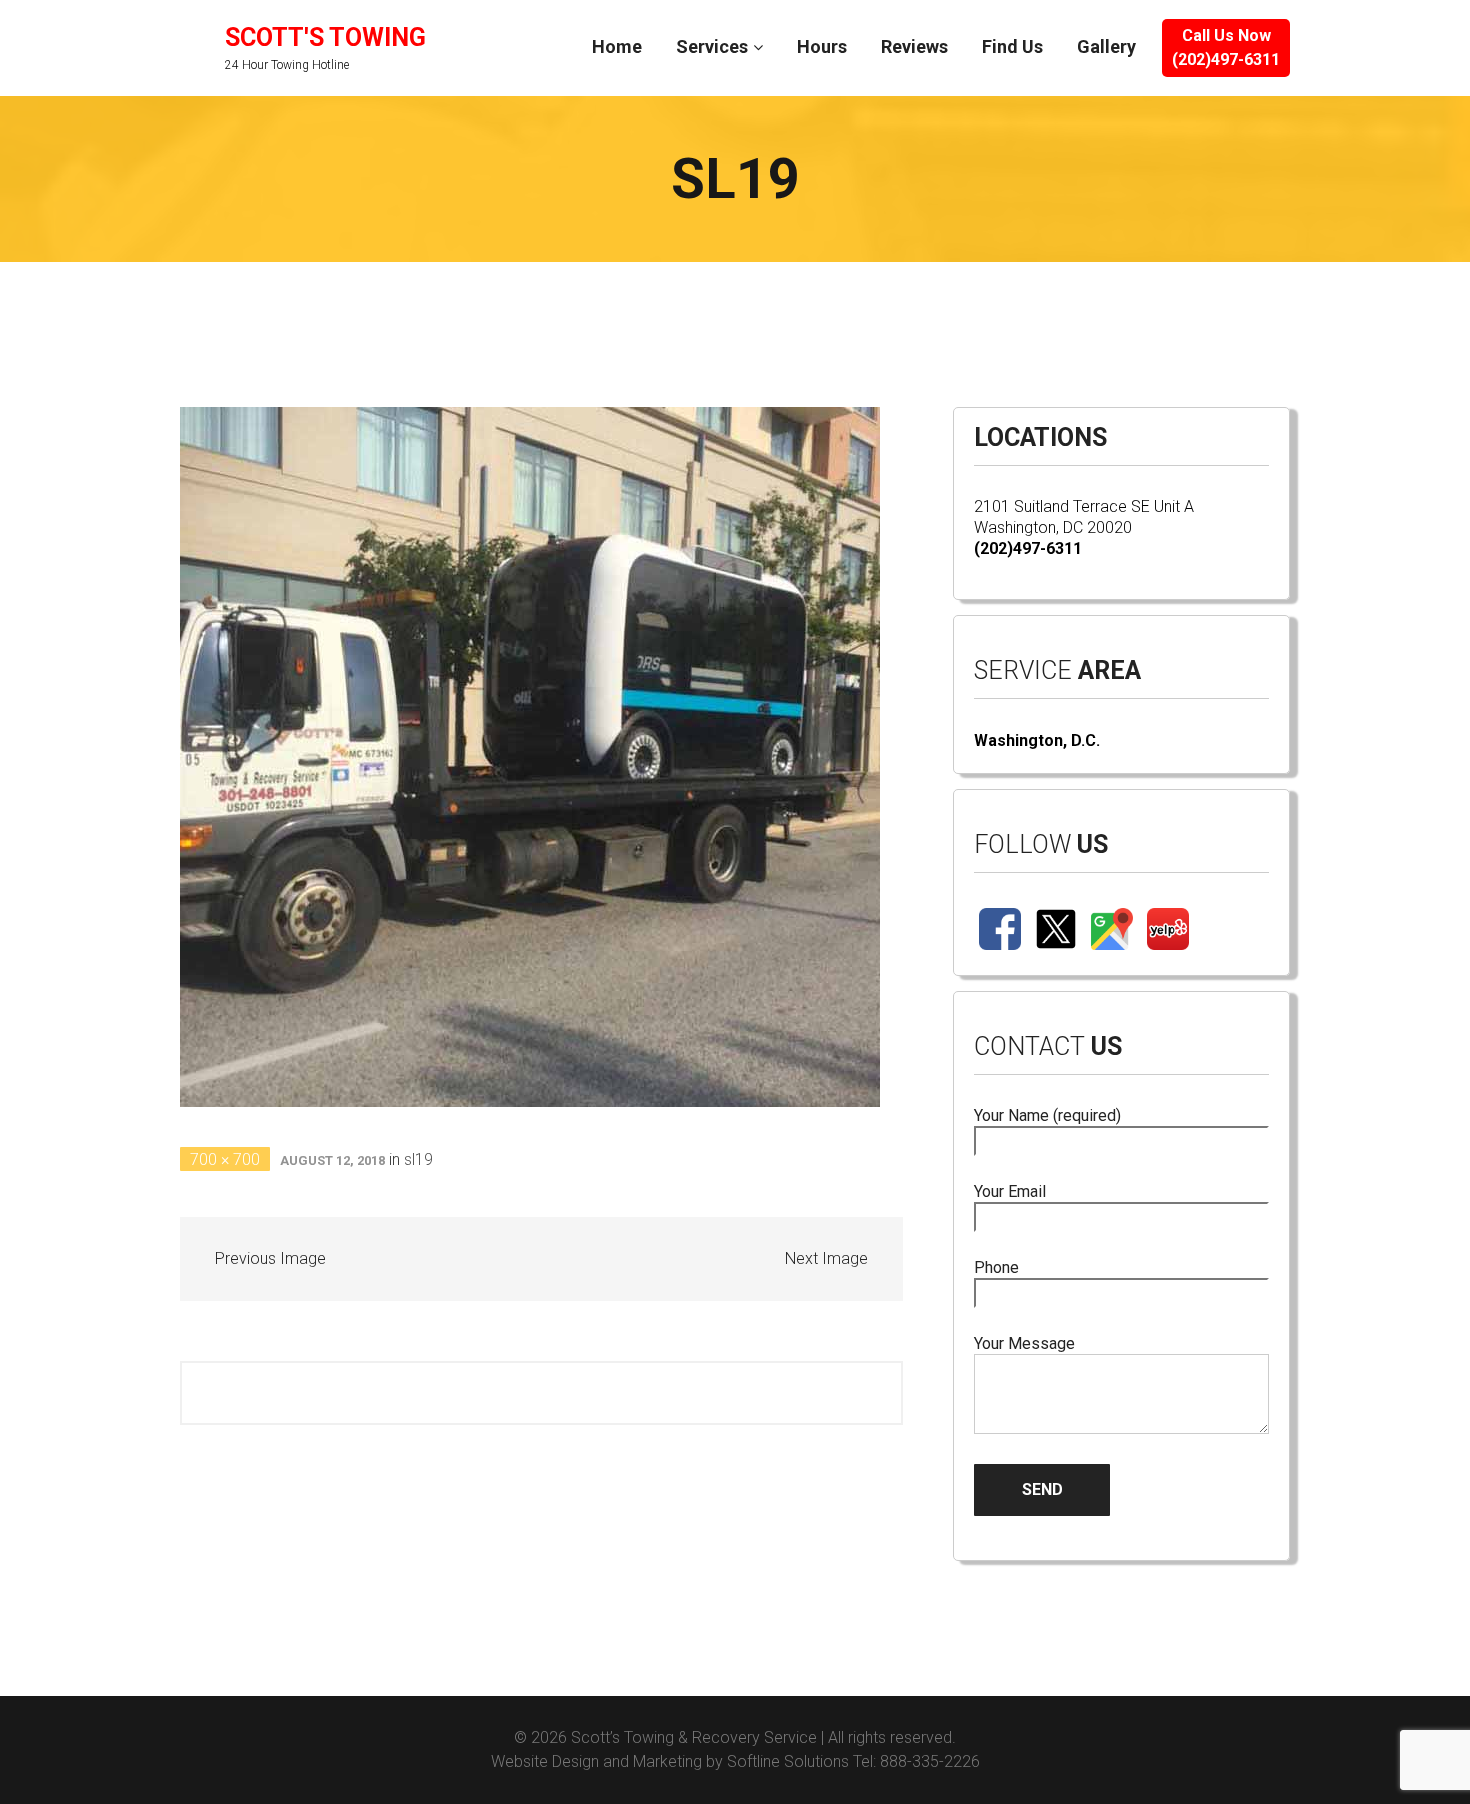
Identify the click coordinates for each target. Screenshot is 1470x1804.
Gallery (1106, 46)
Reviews (914, 46)
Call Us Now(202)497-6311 (1226, 47)
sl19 (418, 1159)
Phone (996, 1267)
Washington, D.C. (1037, 740)
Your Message (1024, 1343)
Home (617, 46)
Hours (822, 46)
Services (712, 46)
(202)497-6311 (1028, 548)
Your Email (1010, 1191)
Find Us (1012, 46)
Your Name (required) (1047, 1115)
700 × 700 (225, 1159)
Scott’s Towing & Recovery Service (694, 1737)
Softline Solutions (788, 1761)
